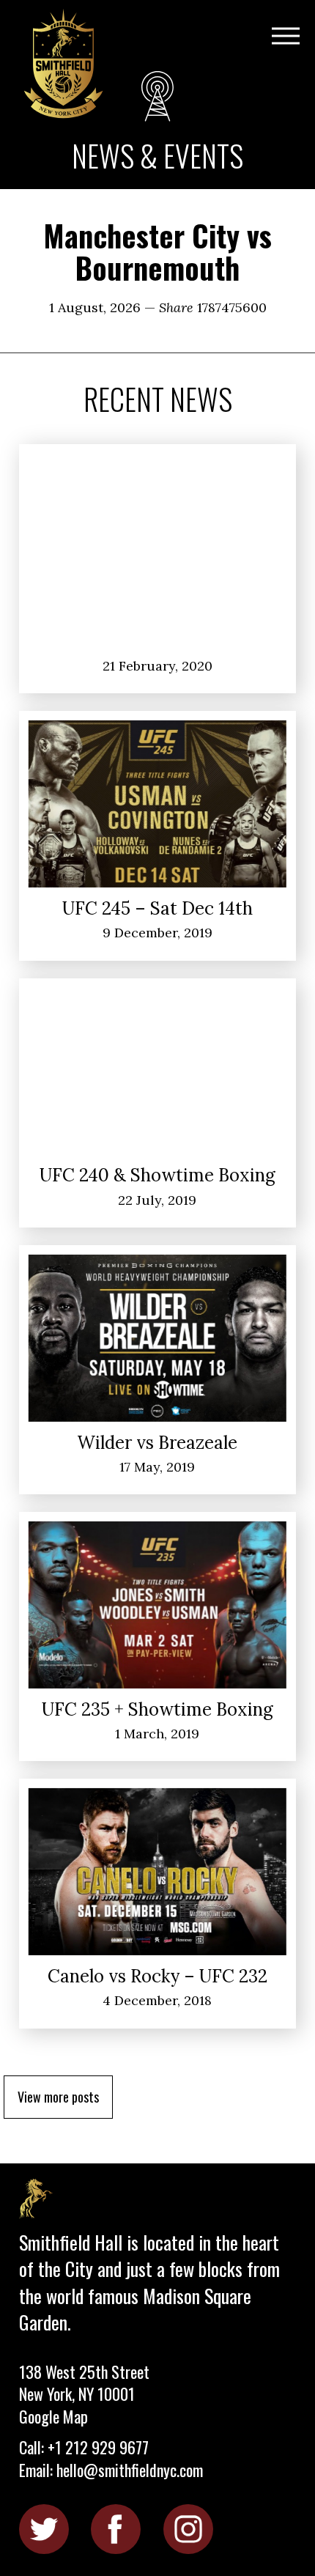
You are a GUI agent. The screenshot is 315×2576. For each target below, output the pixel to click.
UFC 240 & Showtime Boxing (157, 1175)
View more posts (58, 2097)
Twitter (44, 2529)
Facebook (116, 2529)
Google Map (53, 2416)
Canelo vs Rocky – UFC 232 (157, 1976)
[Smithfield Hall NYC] (65, 65)
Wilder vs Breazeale (157, 1443)
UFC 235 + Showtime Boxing (157, 1709)
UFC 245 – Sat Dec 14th (157, 908)
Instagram (188, 2529)
